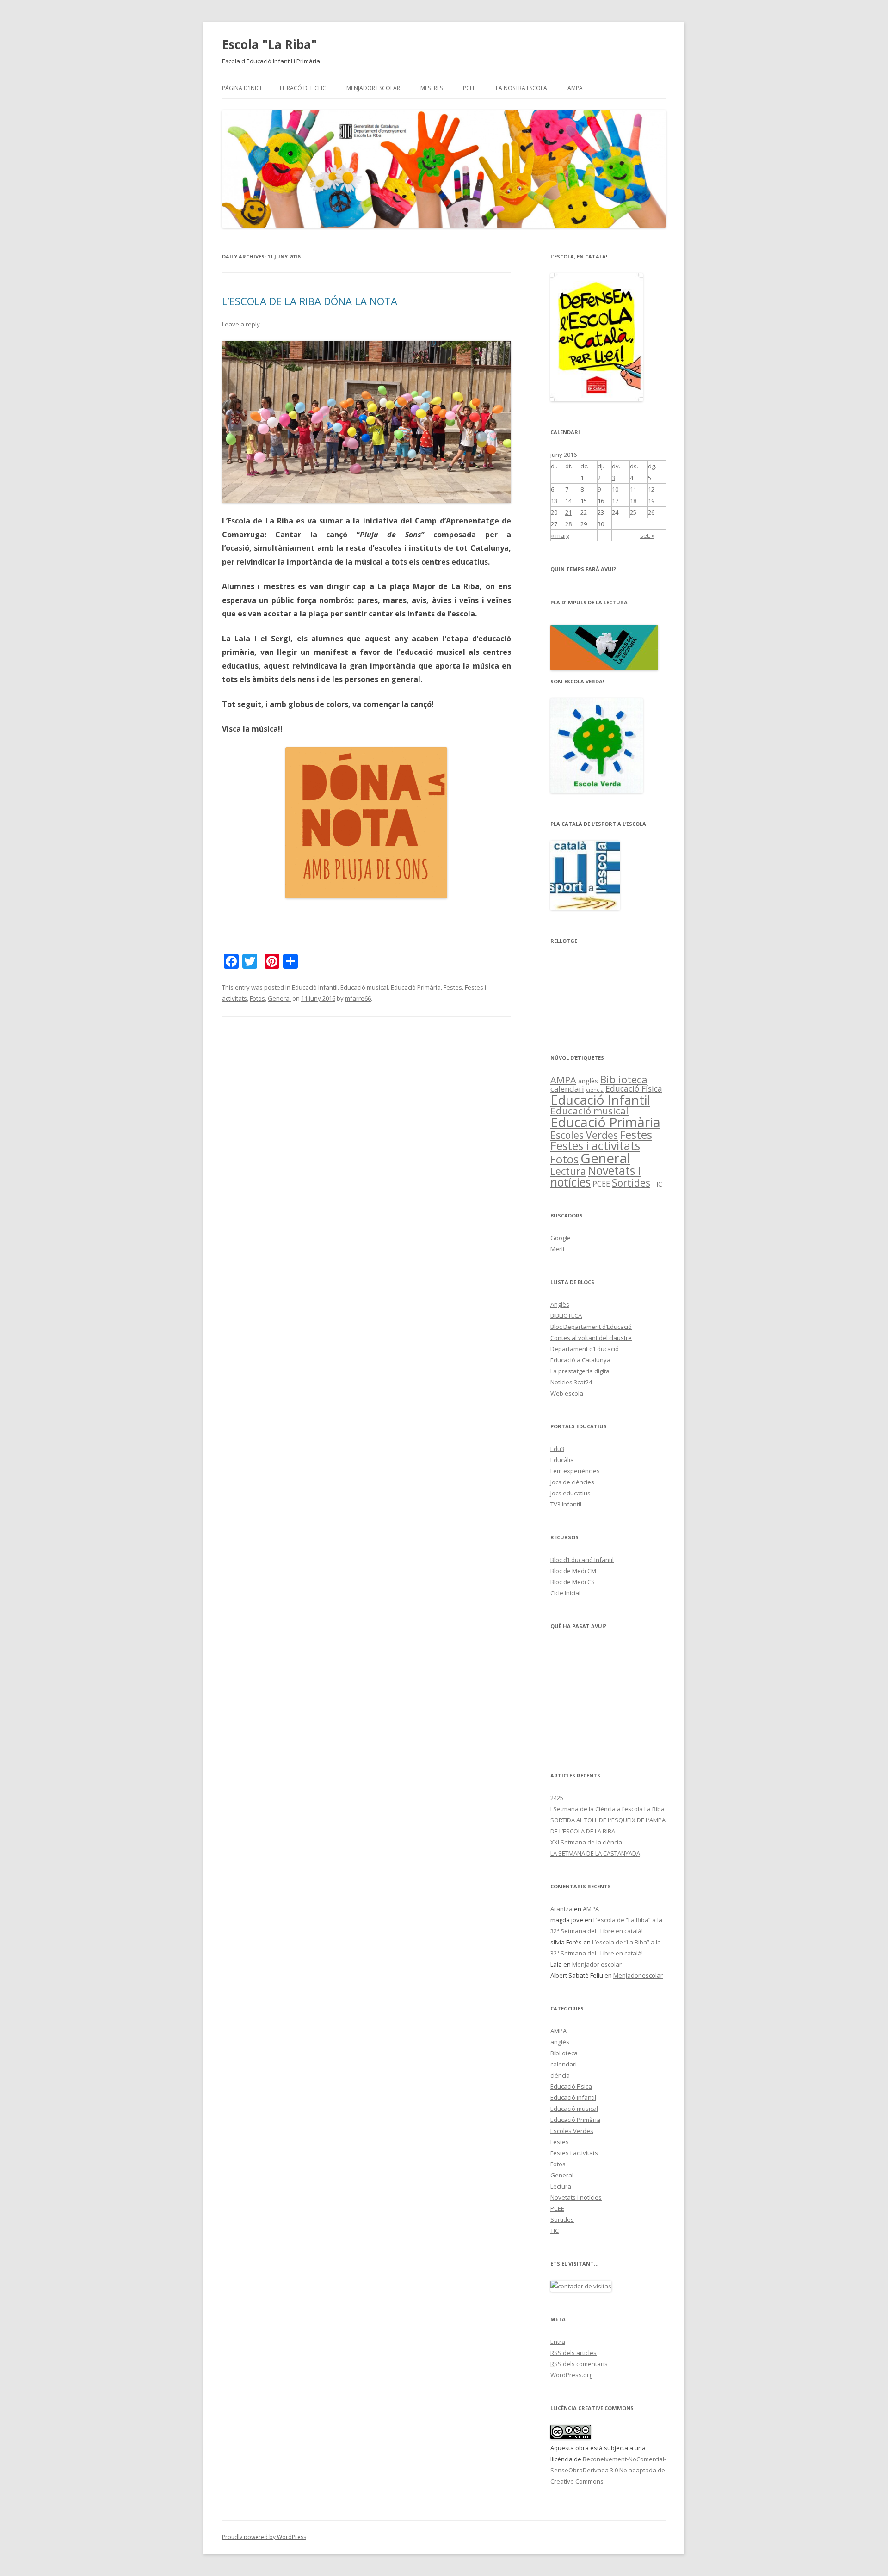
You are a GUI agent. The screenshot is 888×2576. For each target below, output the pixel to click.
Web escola (567, 1393)
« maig (560, 535)
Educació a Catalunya (580, 1360)
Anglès (560, 1304)
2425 (557, 1798)
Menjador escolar (373, 88)
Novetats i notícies (595, 1176)
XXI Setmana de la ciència (586, 1842)
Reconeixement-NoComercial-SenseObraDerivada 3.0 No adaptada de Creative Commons (608, 2470)
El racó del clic (303, 88)
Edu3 (557, 1449)
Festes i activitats (595, 1146)
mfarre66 (358, 998)
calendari (567, 1089)
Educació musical (364, 987)
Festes (453, 987)
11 (633, 489)
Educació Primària (416, 987)
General (279, 998)
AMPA (575, 88)
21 (568, 512)
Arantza (561, 1909)
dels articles (573, 2353)
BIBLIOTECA (566, 1316)
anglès (588, 1081)
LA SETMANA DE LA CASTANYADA (595, 1853)
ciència (595, 1090)
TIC (657, 1184)
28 (568, 524)
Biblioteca (624, 1079)
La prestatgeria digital (581, 1371)
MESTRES (432, 88)
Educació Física (634, 1088)
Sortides (631, 1183)
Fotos (257, 998)
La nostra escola (521, 88)
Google (561, 1238)
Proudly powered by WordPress (264, 2537)
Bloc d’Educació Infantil (582, 1560)
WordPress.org (571, 2375)
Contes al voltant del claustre (591, 1338)
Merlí (557, 1249)
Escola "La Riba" (269, 44)
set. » (647, 535)
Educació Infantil (315, 987)
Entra (558, 2342)
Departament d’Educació (585, 1349)
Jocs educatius (570, 1493)
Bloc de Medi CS (573, 1582)
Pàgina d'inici (242, 88)
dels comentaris (579, 2364)
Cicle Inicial (565, 1593)
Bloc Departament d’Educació (591, 1327)
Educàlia (562, 1460)
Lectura (568, 1171)
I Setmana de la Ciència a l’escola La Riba (607, 1809)
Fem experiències (575, 1471)
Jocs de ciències (572, 1482)
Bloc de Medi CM (573, 1571)
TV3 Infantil (566, 1504)
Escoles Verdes (584, 1135)
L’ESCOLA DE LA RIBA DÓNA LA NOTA (310, 301)
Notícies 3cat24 (571, 1382)
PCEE (469, 88)
